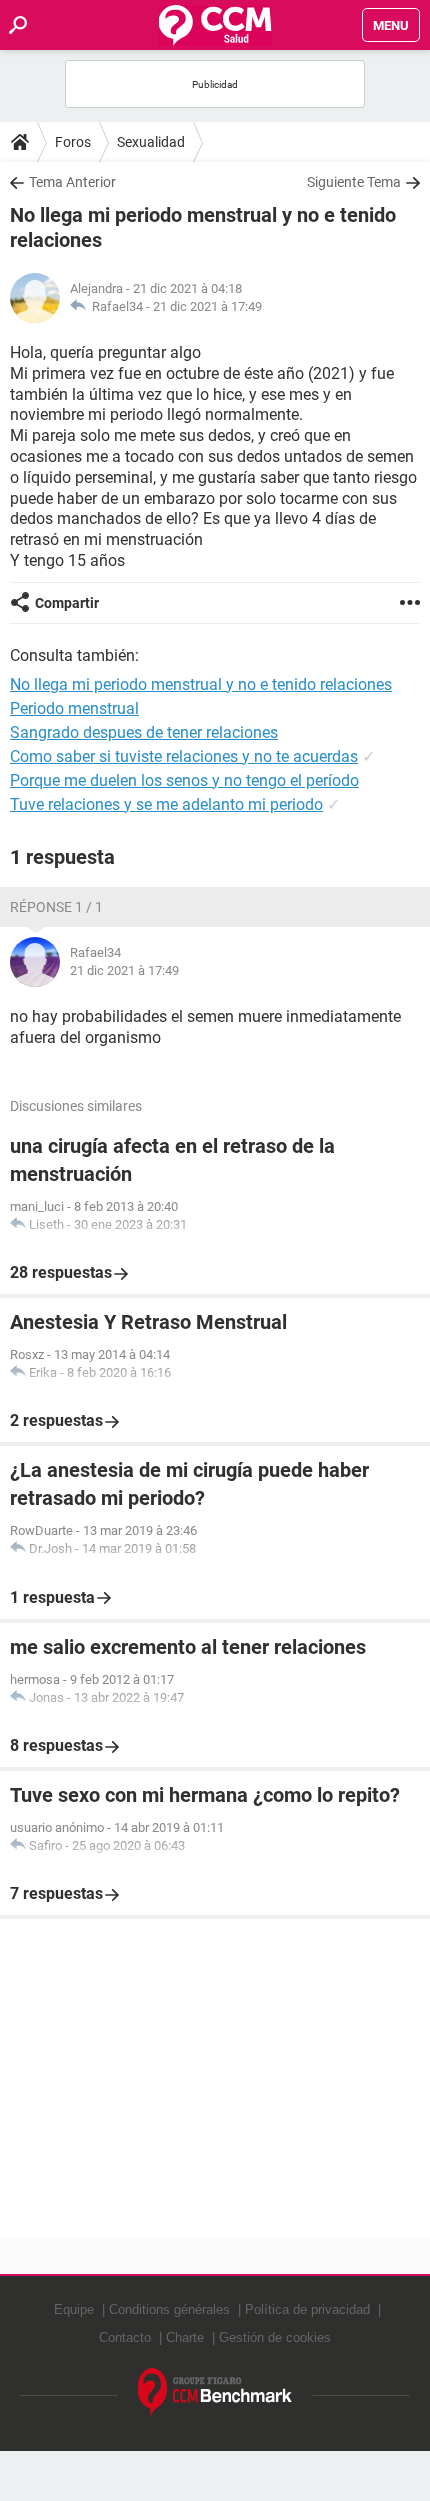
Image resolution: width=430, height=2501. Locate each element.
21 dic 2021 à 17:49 (207, 306)
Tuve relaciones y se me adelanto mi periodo (166, 804)
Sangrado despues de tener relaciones (144, 732)
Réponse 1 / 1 (56, 907)
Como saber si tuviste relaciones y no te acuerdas (184, 756)
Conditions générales (169, 2309)
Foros (73, 142)
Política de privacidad (307, 2309)
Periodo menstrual (74, 708)
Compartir (67, 603)
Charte (185, 2337)
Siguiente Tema (354, 182)
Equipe (74, 2309)
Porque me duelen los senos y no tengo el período (184, 780)
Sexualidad (151, 142)
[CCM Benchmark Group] (215, 2392)
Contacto (125, 2337)
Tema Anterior (72, 182)
